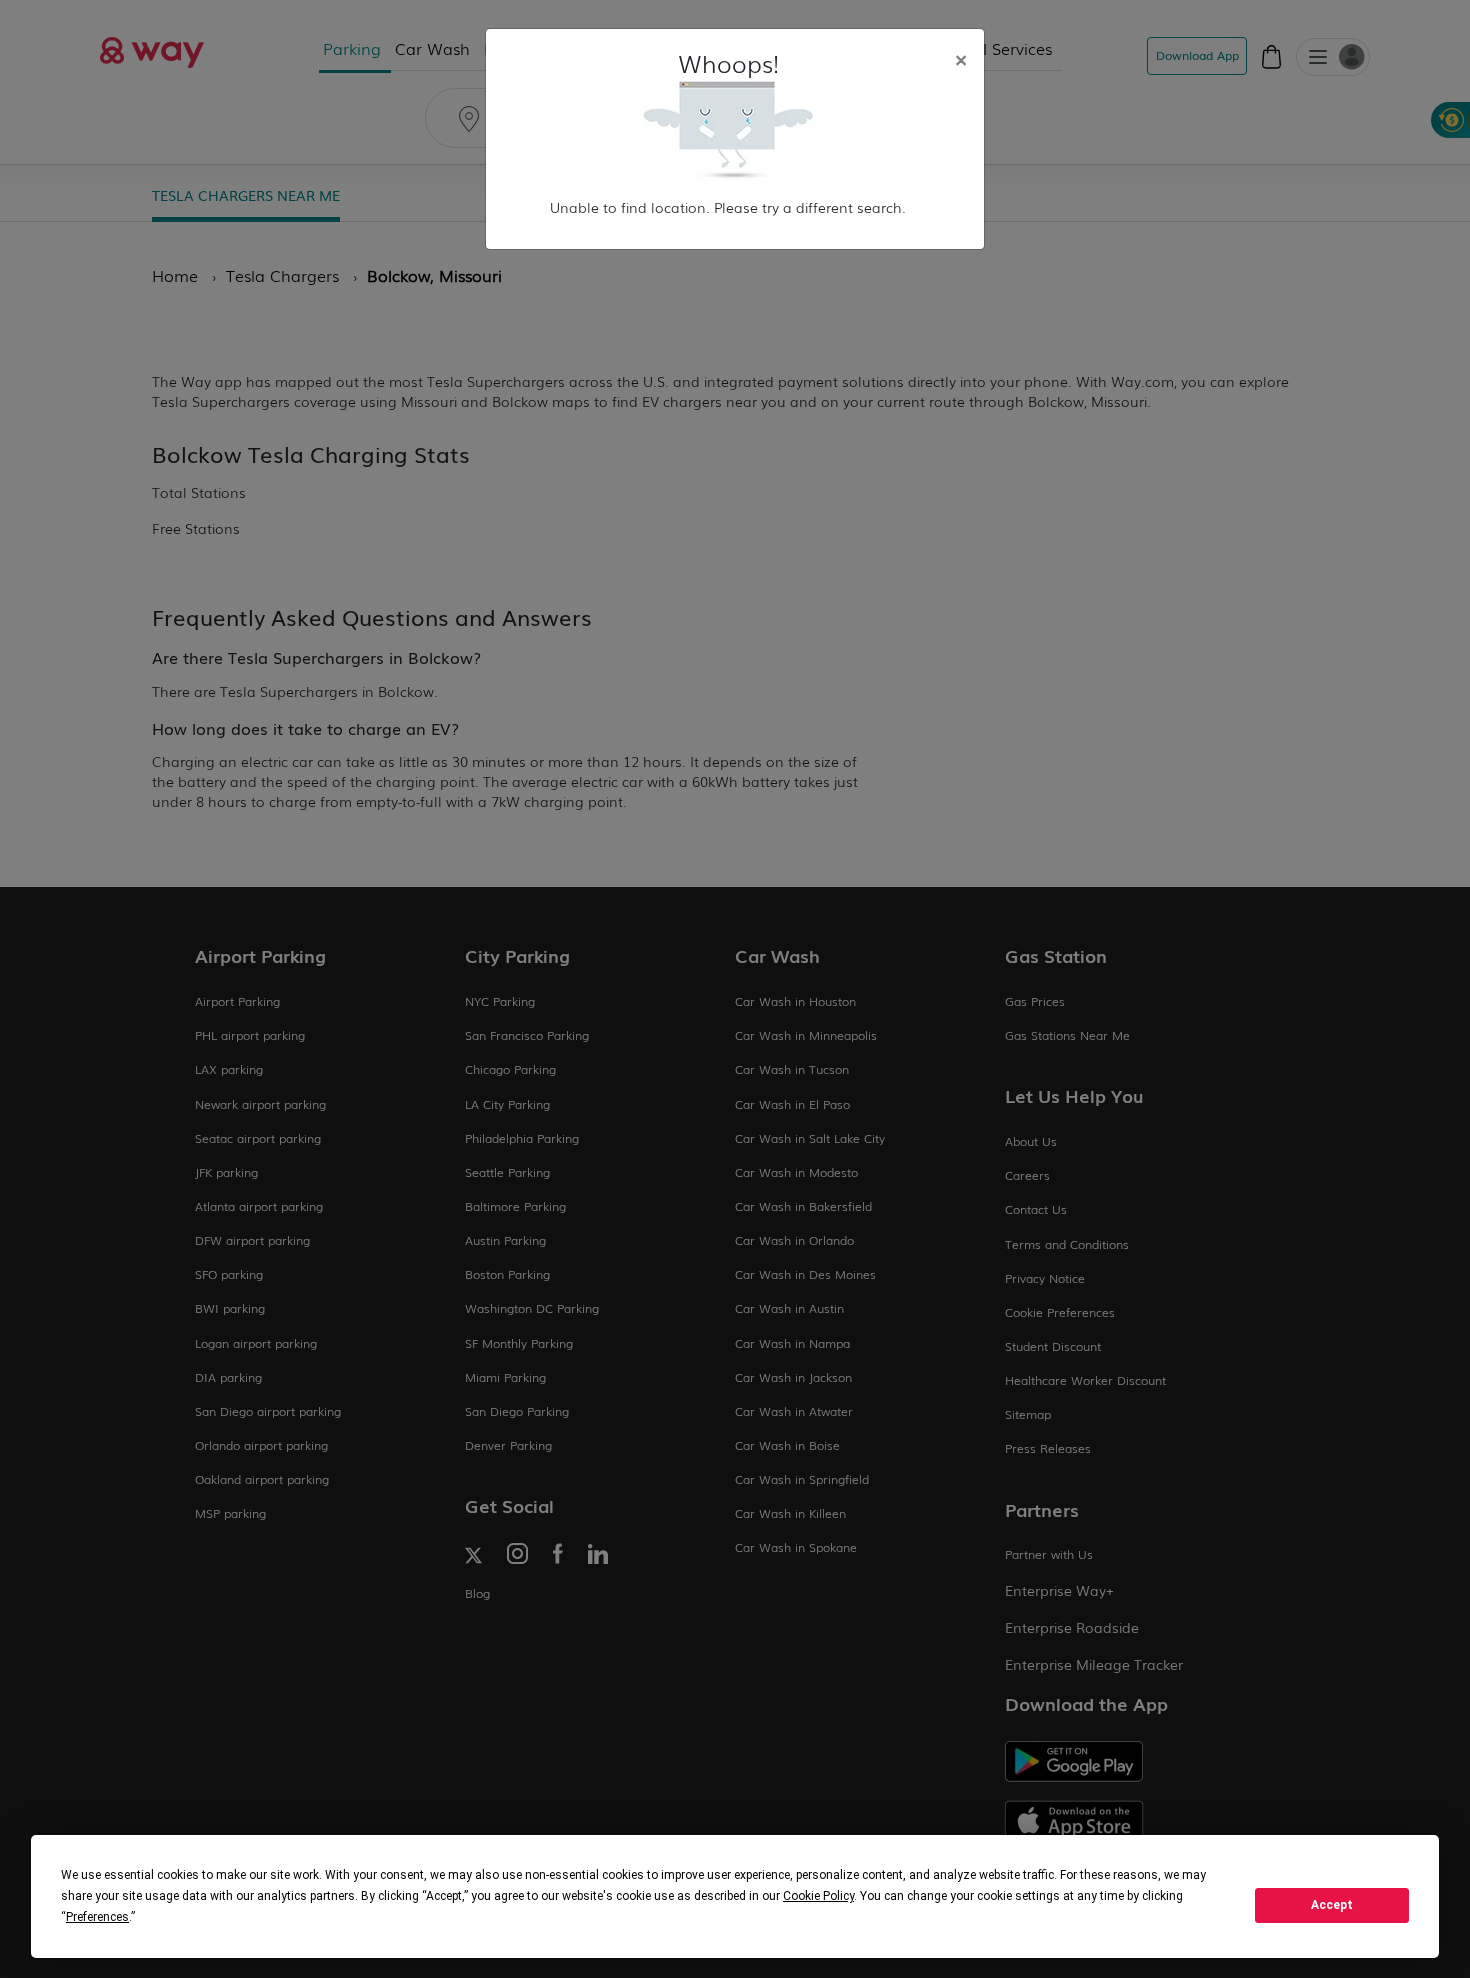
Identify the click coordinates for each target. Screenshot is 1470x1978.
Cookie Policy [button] (818, 1896)
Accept (1332, 1905)
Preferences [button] (97, 1917)
